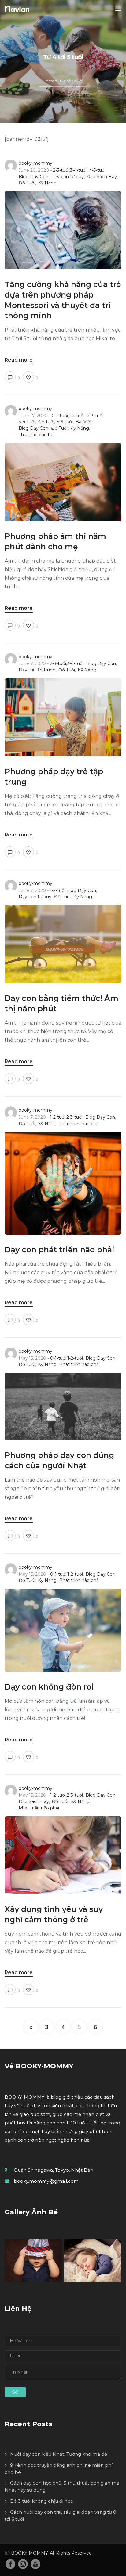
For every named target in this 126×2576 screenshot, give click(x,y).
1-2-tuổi (77, 416)
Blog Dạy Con (33, 177)
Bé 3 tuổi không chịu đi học (42, 2501)
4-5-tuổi (97, 170)
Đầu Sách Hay (102, 177)
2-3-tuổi (61, 170)
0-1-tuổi (60, 416)
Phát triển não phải (80, 1124)
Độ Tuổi (27, 183)
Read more (19, 360)
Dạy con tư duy (67, 177)
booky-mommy (35, 163)
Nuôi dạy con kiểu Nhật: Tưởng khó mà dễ (59, 2454)
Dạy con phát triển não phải (59, 1250)
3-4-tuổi (78, 170)
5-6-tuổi (65, 422)
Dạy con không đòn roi (49, 1687)
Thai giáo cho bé (36, 435)
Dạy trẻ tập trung (37, 670)
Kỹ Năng (47, 183)
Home (49, 81)
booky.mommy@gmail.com (46, 2181)
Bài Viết (84, 422)
